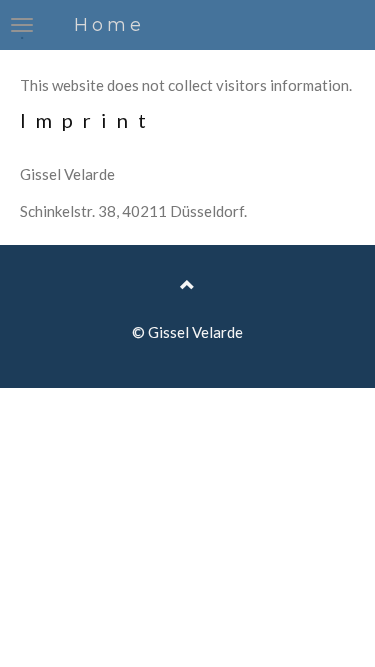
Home (109, 25)
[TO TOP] (187, 285)
